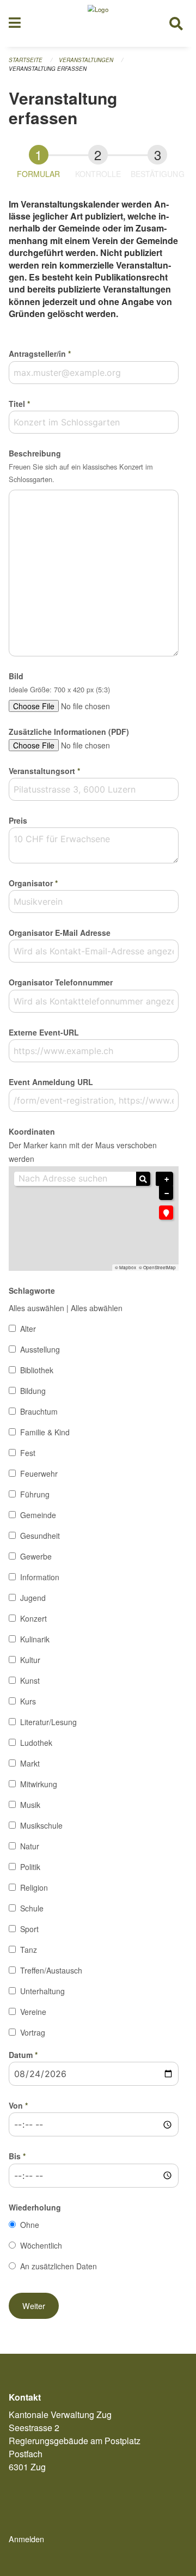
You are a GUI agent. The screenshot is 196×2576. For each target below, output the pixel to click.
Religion (34, 1887)
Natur (30, 1846)
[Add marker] (166, 1213)
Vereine (33, 2012)
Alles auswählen (36, 1308)
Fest (28, 1453)
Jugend (33, 1598)
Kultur (30, 1660)
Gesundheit (40, 1536)
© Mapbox (125, 1268)
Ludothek (36, 1743)
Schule (32, 1908)
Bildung (33, 1391)
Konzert (33, 1618)
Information (40, 1577)
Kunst (30, 1680)
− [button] (167, 1193)
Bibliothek (37, 1370)
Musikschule (41, 1825)
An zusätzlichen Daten (59, 2266)
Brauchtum (39, 1411)
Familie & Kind (45, 1432)
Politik (30, 1867)
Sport (29, 1929)
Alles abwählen (97, 1308)
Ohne (30, 2225)
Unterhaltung (42, 1991)
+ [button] (167, 1179)
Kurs (28, 1701)
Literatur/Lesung (48, 1722)
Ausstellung (40, 1349)
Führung (35, 1494)
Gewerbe (36, 1556)
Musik (30, 1805)
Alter (28, 1329)
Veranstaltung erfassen (48, 69)
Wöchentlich (41, 2245)
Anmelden (26, 2539)
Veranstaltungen (86, 60)
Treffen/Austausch (51, 1970)
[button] (34, 2306)
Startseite (26, 60)
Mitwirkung (39, 1784)
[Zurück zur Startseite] (98, 23)
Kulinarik (35, 1639)
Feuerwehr (39, 1473)
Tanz (29, 1950)
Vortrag (33, 2032)
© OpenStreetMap (157, 1268)
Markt (30, 1763)
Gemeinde (38, 1515)
